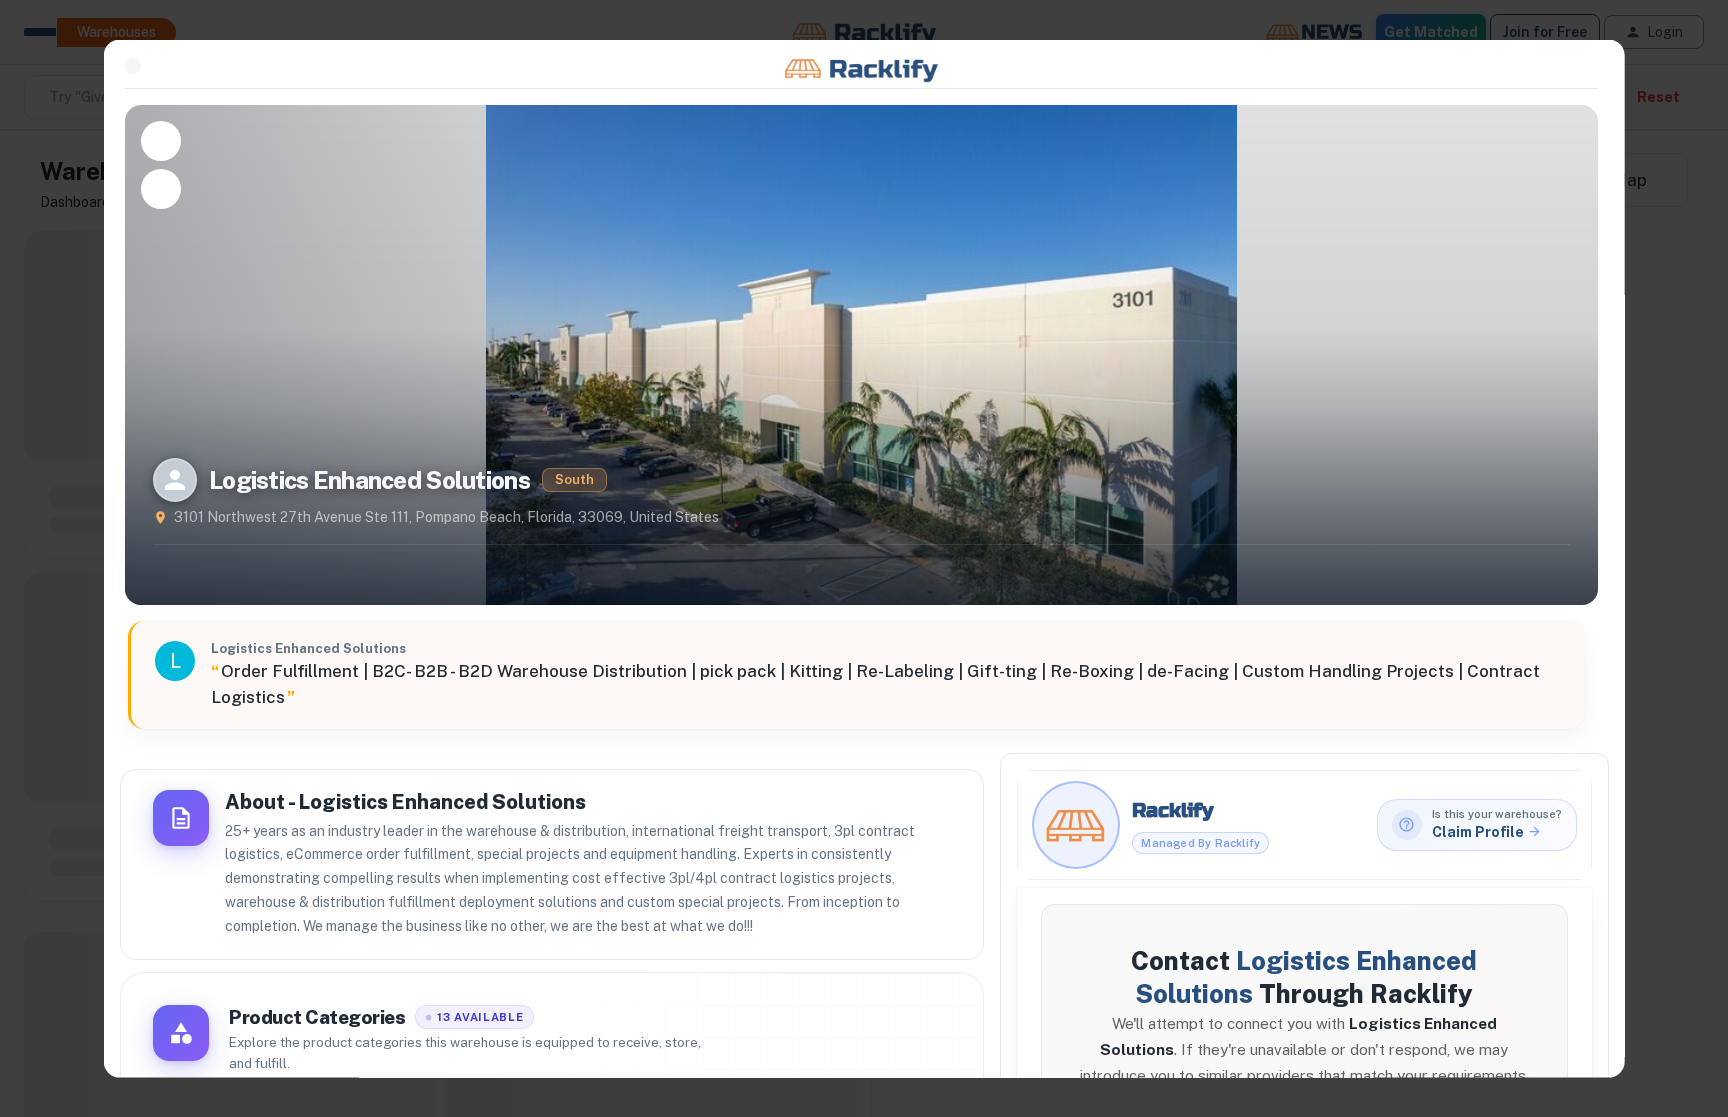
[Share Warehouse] (161, 188)
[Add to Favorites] (161, 140)
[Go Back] (133, 66)
